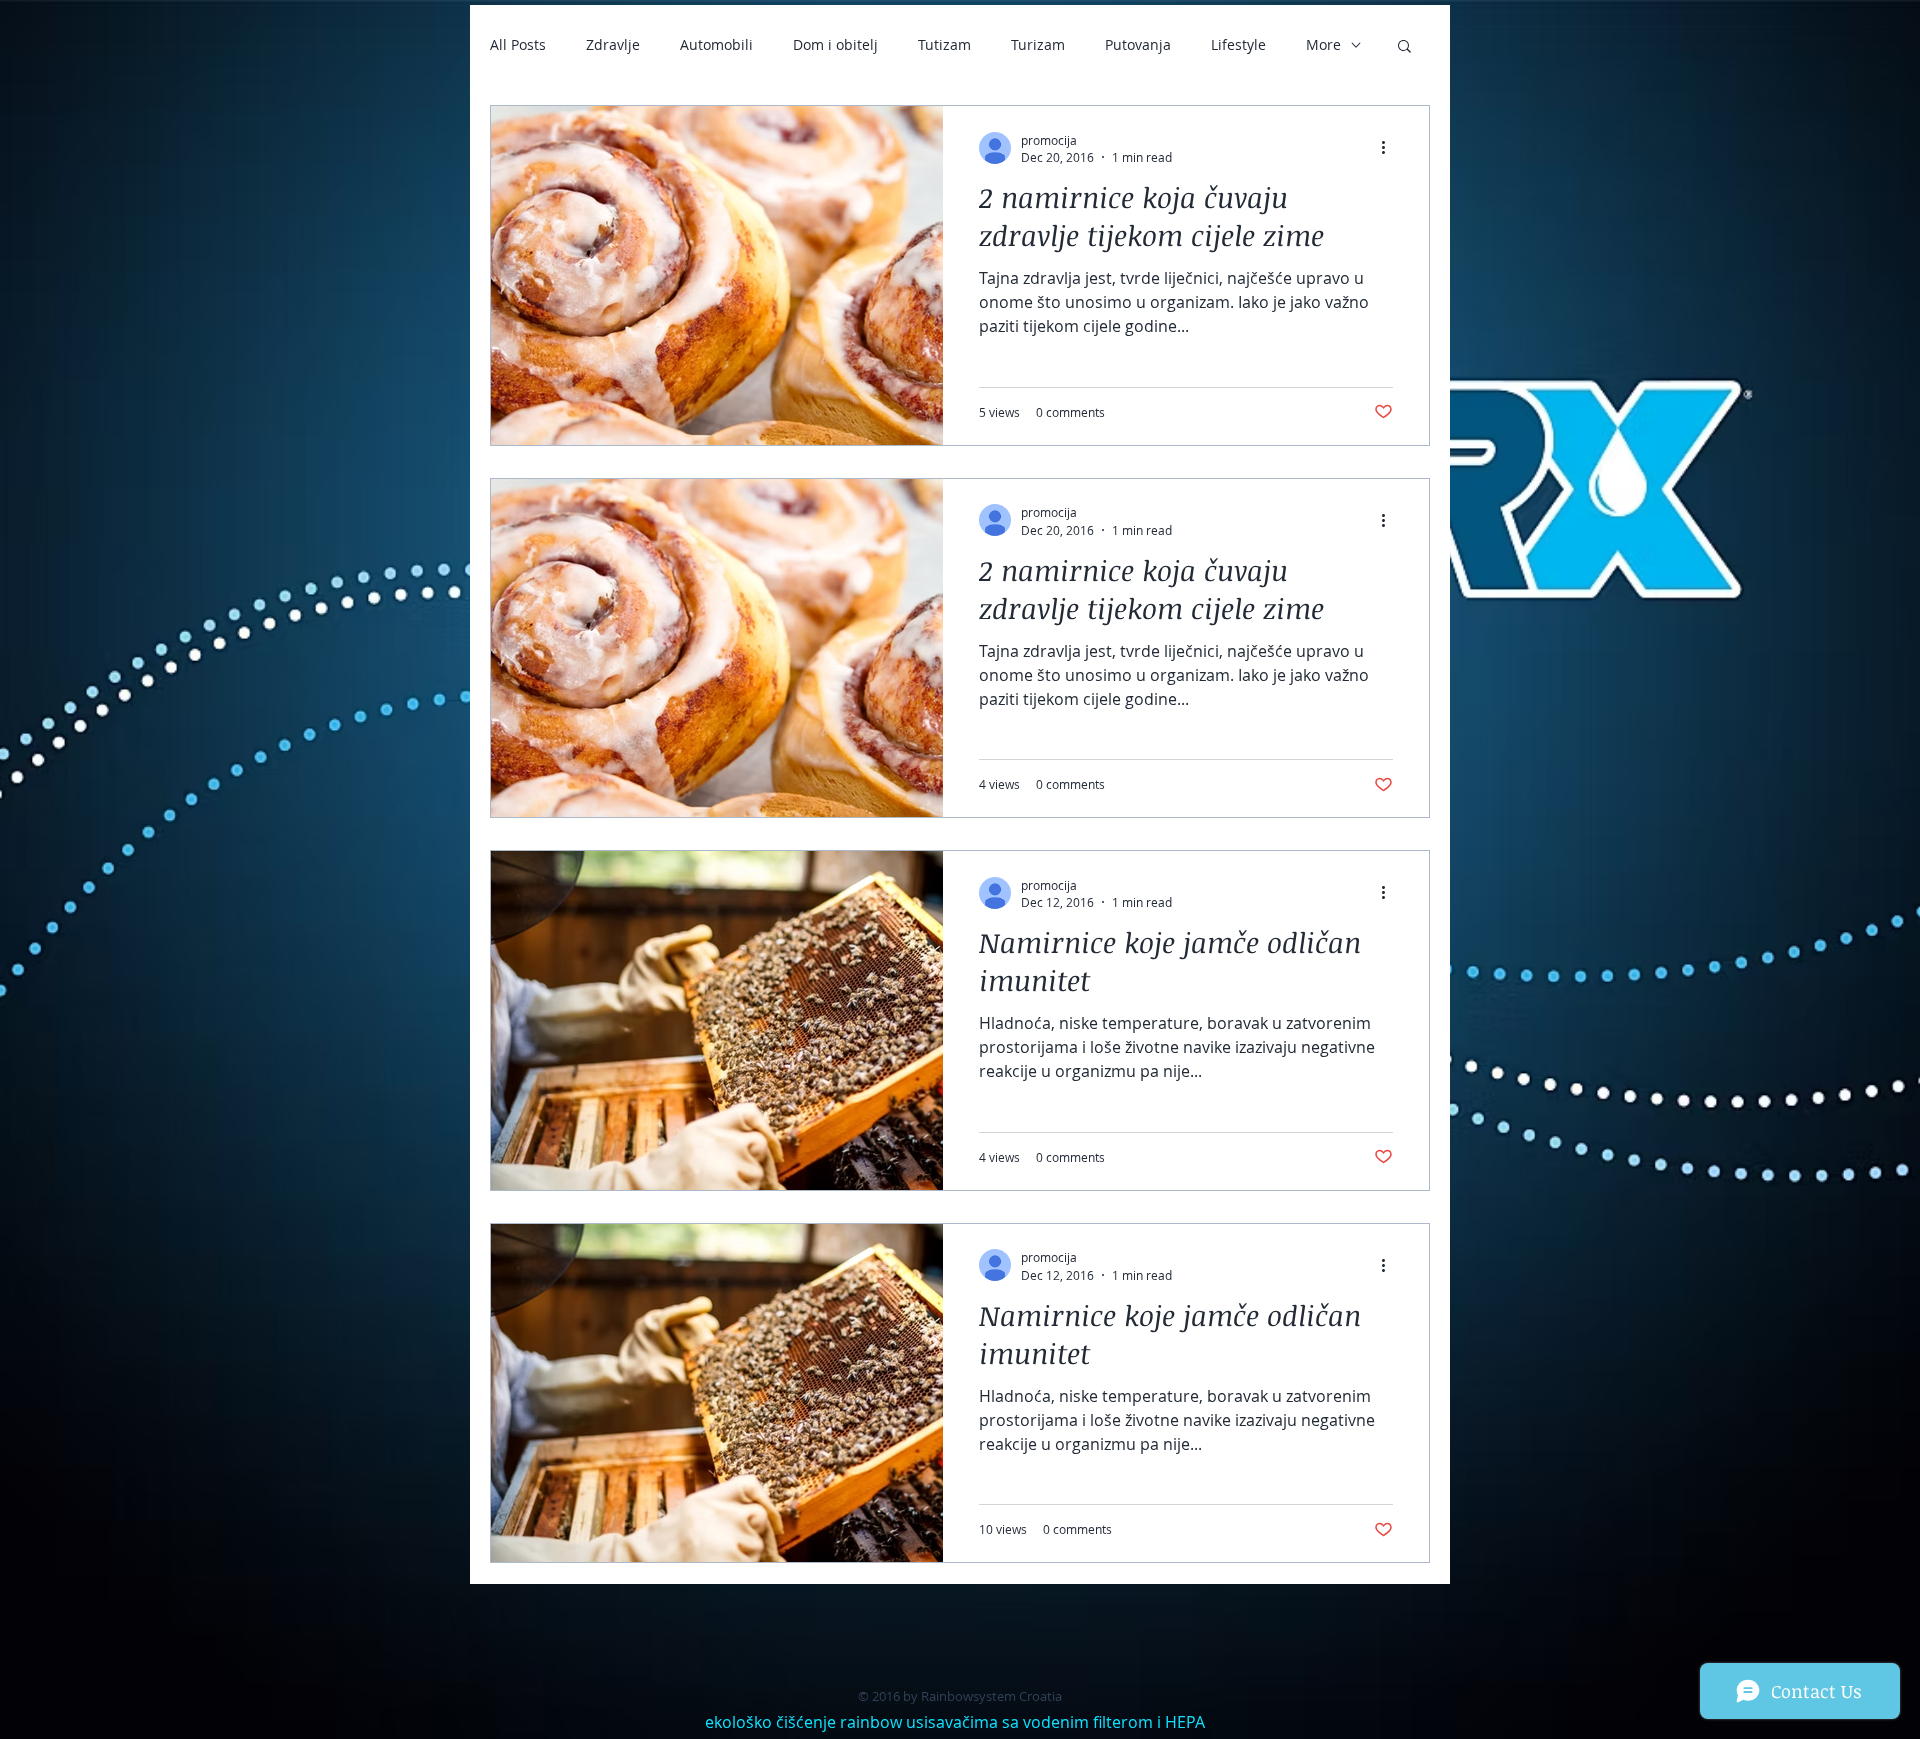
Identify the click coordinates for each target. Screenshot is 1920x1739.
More (1323, 44)
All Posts (518, 44)
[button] (1404, 47)
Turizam (1038, 44)
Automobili (716, 44)
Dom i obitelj (835, 44)
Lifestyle (1238, 44)
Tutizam (944, 44)
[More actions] (1390, 148)
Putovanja (1138, 44)
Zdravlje (613, 44)
